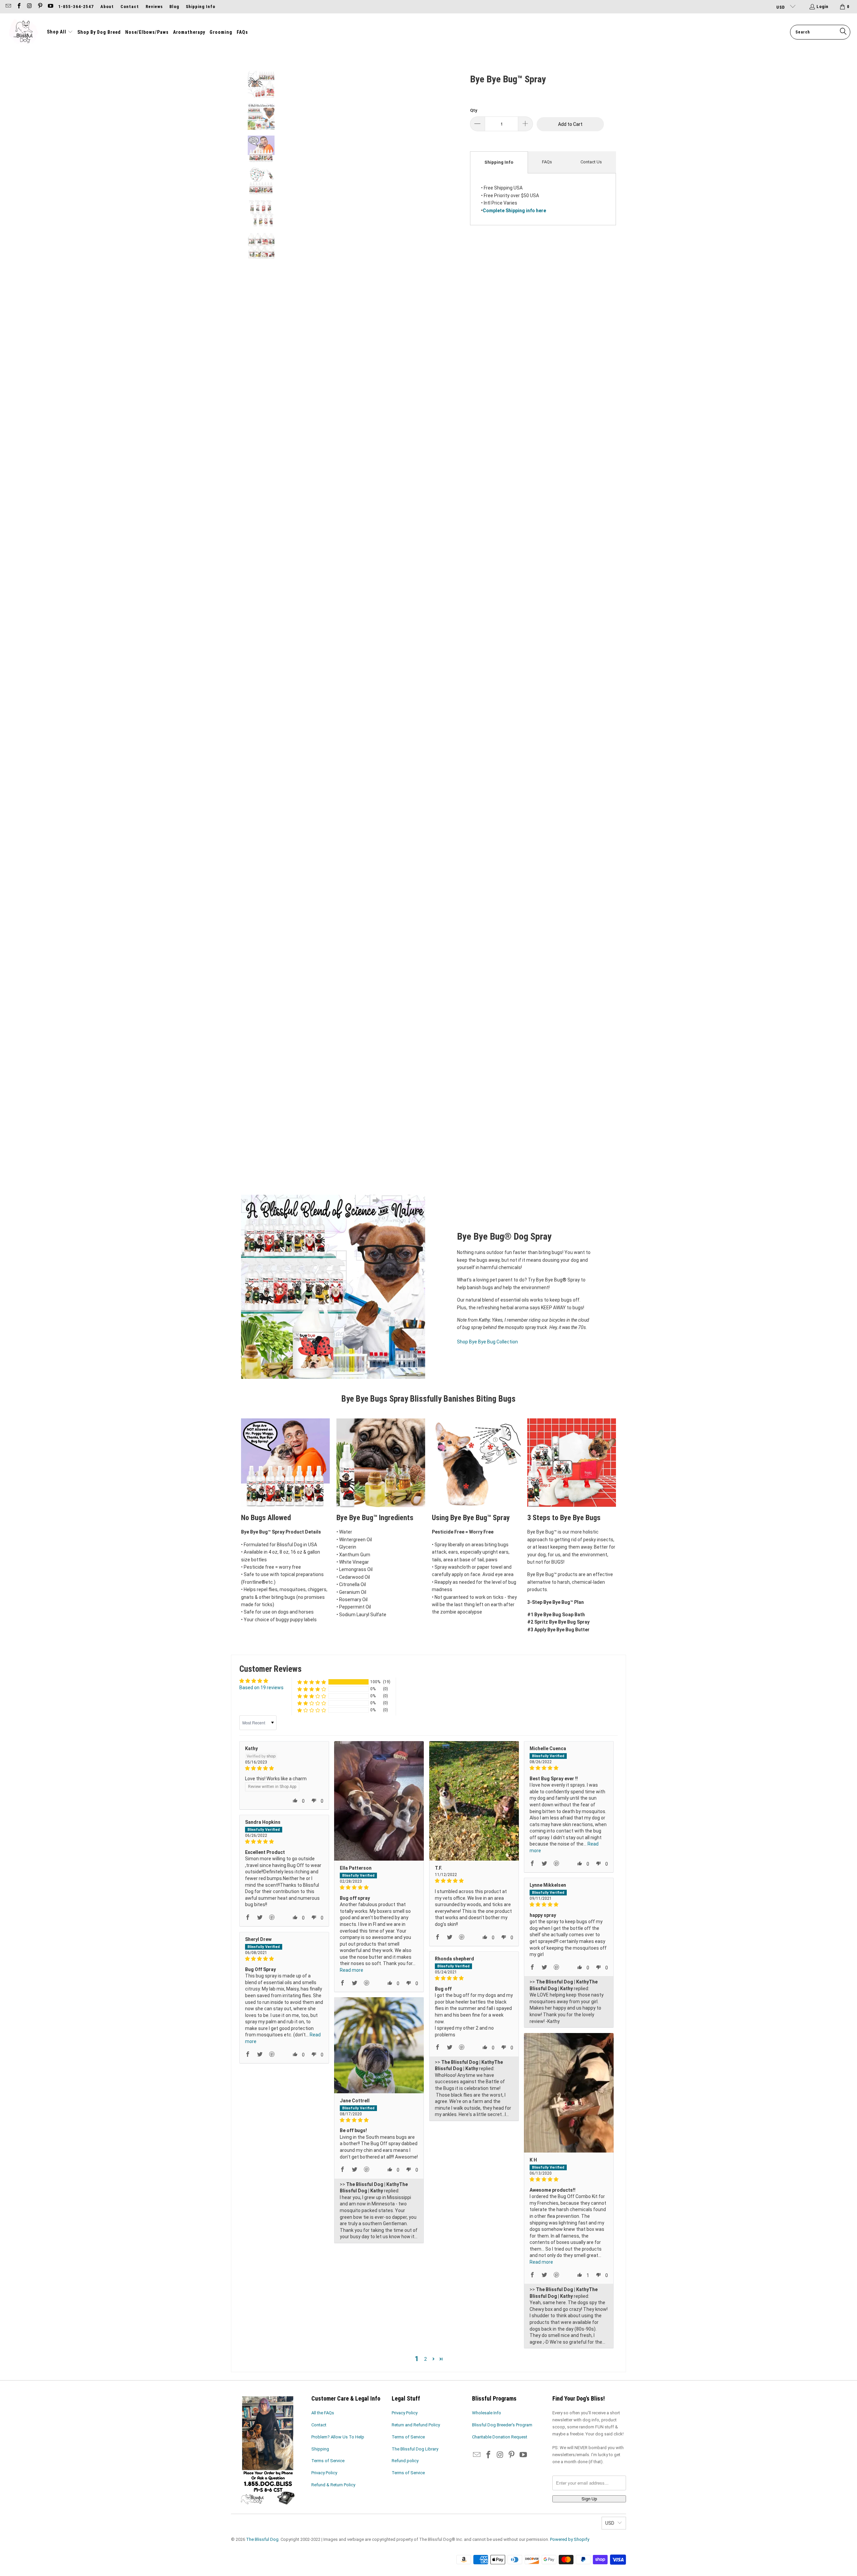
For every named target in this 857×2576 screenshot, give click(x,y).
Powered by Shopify (570, 2539)
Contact (130, 7)
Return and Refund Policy (416, 2425)
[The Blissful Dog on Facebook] (18, 7)
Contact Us (591, 162)
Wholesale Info (487, 2413)
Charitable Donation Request (500, 2437)
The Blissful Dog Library (415, 2449)
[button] (60, 32)
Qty (474, 110)
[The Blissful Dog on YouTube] (50, 7)
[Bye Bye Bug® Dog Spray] (333, 1287)
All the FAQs (323, 2413)
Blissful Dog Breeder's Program (502, 2425)
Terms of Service (328, 2461)
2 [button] (425, 2359)
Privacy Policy (324, 2473)
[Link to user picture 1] (379, 1801)
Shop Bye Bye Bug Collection (487, 1342)
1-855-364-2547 (76, 7)
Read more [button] (352, 1970)
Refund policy (405, 2461)
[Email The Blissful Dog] (8, 7)
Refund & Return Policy (333, 2485)
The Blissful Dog (262, 2539)
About (107, 7)
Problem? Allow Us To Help (338, 2437)
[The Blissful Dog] (23, 32)
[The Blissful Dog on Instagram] (29, 7)
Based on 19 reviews (261, 1688)
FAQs (547, 162)
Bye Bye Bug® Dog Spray (504, 1236)
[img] (284, 1768)
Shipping (320, 2449)
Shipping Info (201, 7)
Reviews (154, 7)
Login (823, 7)
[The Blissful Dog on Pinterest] (40, 7)
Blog (174, 7)
